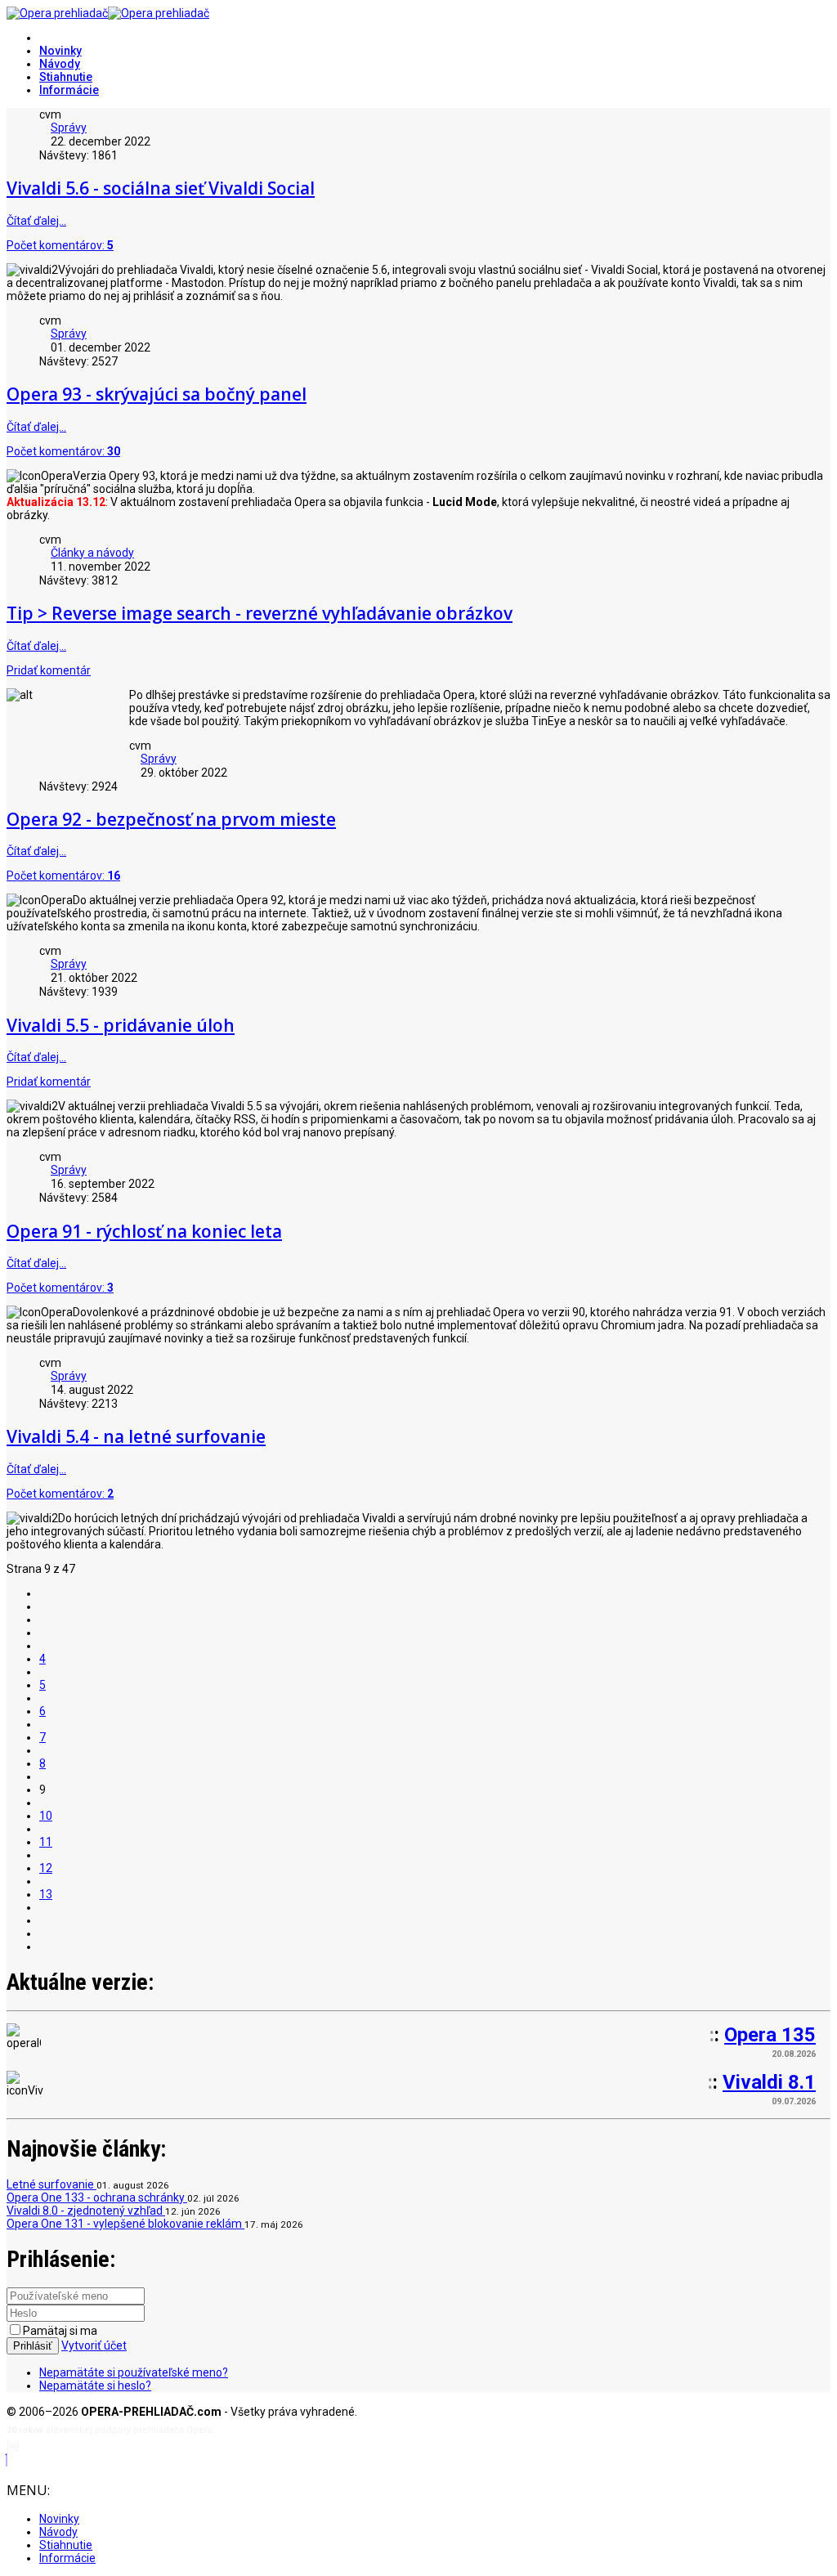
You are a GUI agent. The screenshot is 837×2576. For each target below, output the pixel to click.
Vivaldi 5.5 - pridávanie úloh (121, 1025)
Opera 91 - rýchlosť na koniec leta (144, 1231)
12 (46, 1868)
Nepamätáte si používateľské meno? (134, 2372)
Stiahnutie (66, 77)
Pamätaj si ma (60, 2331)
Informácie (69, 90)
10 (46, 1816)
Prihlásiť (33, 2346)
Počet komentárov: (60, 245)
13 (46, 1894)
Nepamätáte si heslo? (95, 2386)
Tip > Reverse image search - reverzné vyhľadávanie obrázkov (260, 613)
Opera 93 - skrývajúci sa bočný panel (157, 394)
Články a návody (92, 553)
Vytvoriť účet (94, 2345)
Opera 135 (770, 2035)
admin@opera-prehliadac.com (88, 2446)
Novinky (60, 51)
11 (46, 1842)
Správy (69, 128)
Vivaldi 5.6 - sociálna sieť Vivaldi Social (161, 188)
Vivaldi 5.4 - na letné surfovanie (136, 1436)
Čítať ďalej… (36, 221)
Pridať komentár (49, 670)
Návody (60, 64)
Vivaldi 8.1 (769, 2082)
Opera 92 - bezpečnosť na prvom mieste (171, 819)
